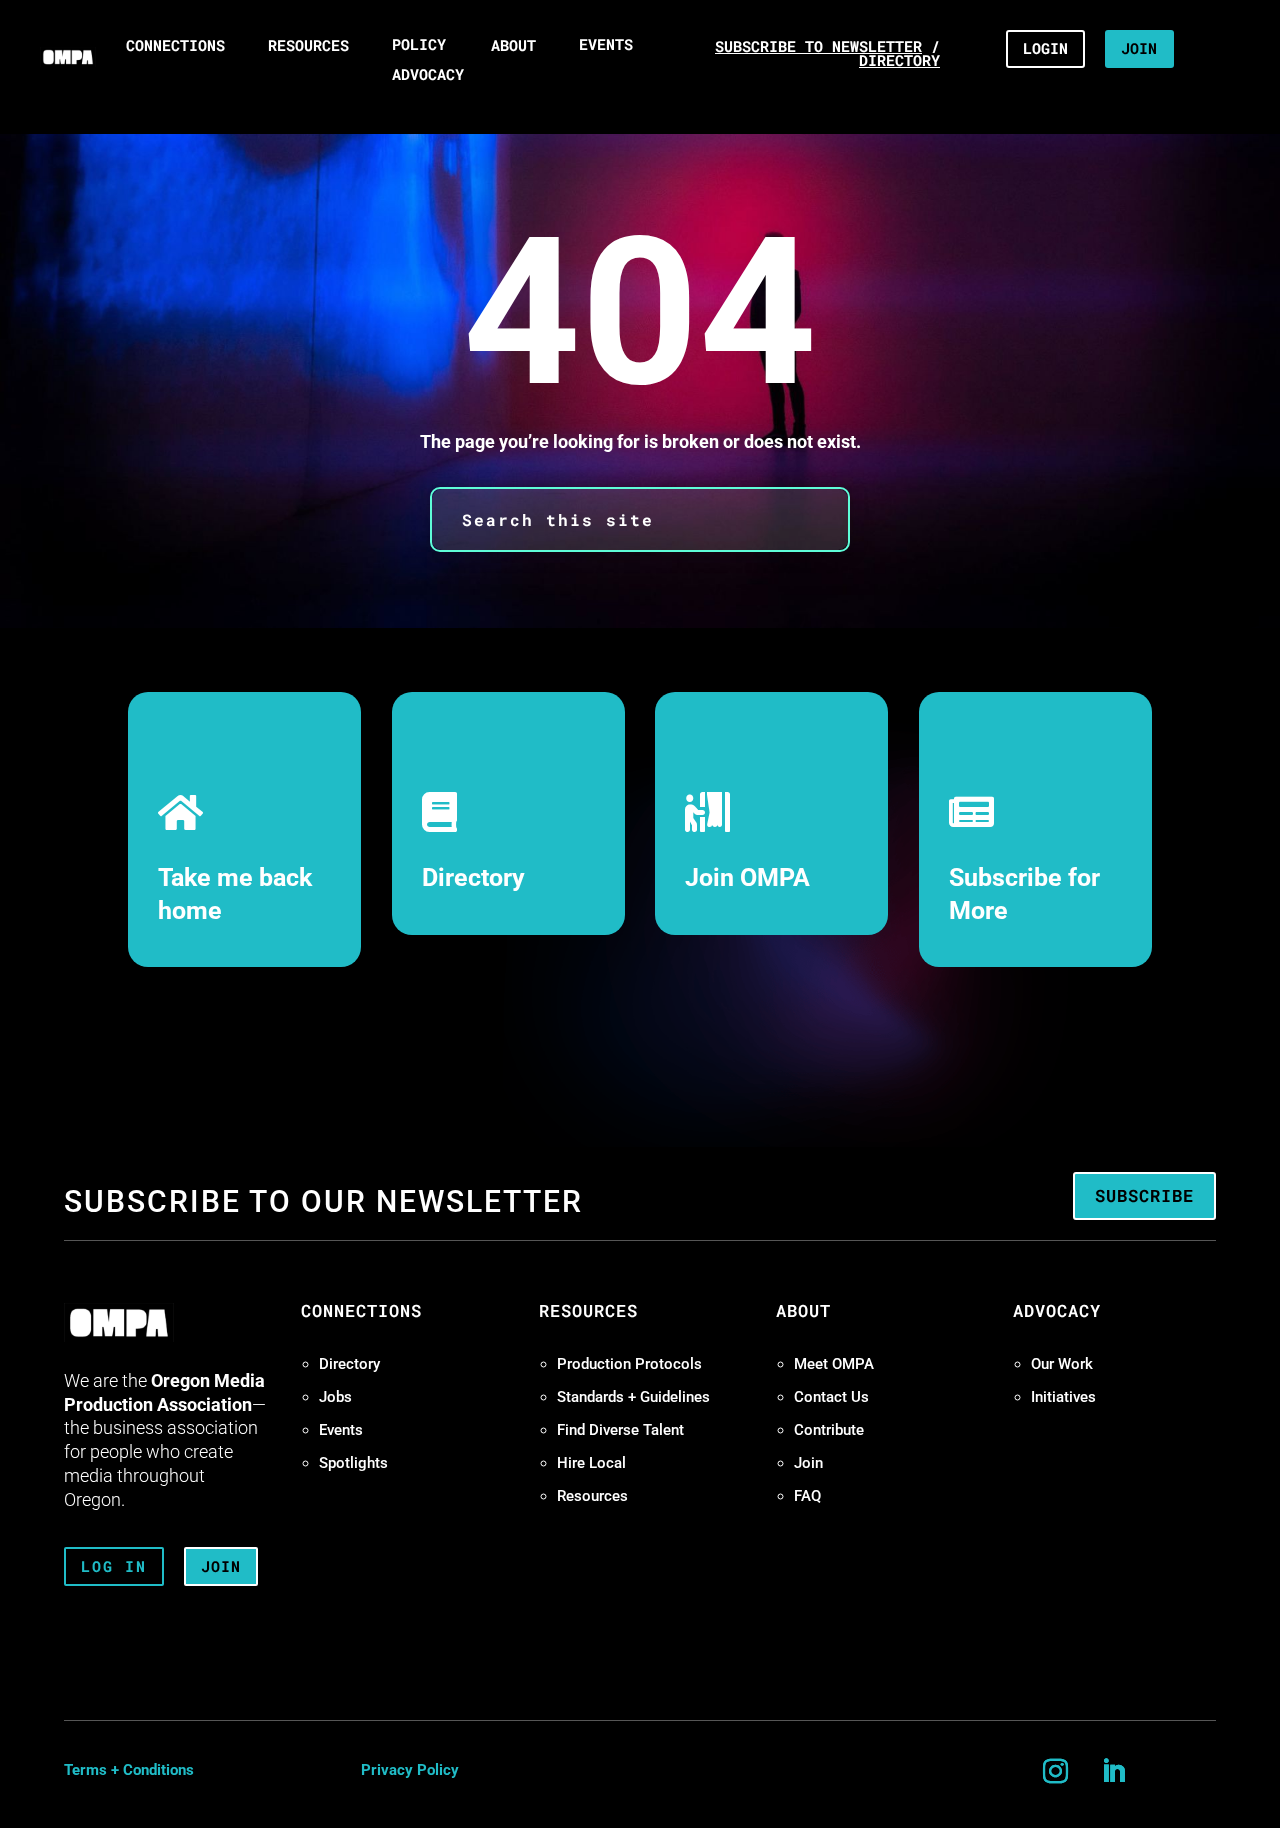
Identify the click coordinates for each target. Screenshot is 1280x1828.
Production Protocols (629, 1364)
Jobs (335, 1397)
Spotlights (353, 1463)
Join (808, 1463)
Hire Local (591, 1463)
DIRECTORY (899, 60)
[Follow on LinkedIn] (1114, 1772)
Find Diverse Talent (620, 1430)
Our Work (1062, 1364)
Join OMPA (747, 877)
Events (341, 1430)
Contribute (829, 1430)
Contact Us (831, 1397)
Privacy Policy (410, 1770)
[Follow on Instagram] (1056, 1772)
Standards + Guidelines (633, 1397)
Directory (473, 877)
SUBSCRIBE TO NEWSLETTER (818, 46)
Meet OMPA (834, 1364)
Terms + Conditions (129, 1770)
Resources (592, 1496)
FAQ (807, 1496)
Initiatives (1063, 1397)
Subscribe (1144, 1195)
